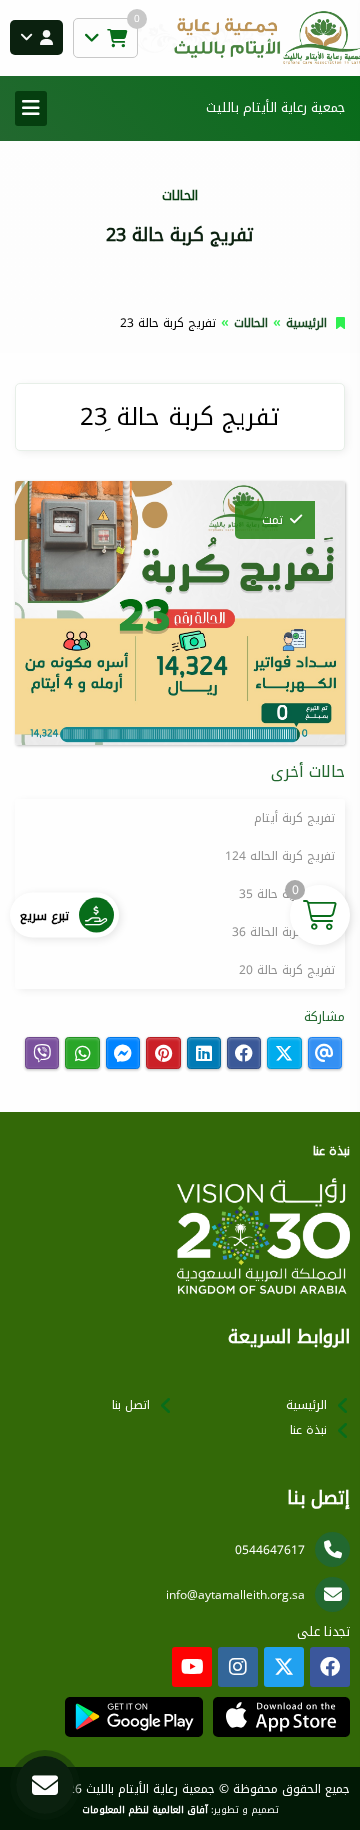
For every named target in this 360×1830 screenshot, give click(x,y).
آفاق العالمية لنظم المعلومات (145, 1810)
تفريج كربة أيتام (294, 818)
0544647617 (270, 1550)
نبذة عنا (308, 1430)
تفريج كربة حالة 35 (287, 894)
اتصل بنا (131, 1405)
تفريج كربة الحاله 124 (280, 856)
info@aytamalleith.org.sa (235, 1595)
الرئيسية (306, 323)
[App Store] (281, 1717)
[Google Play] (133, 1717)
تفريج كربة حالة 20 (287, 970)
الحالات (251, 323)
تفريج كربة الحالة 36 (283, 932)
